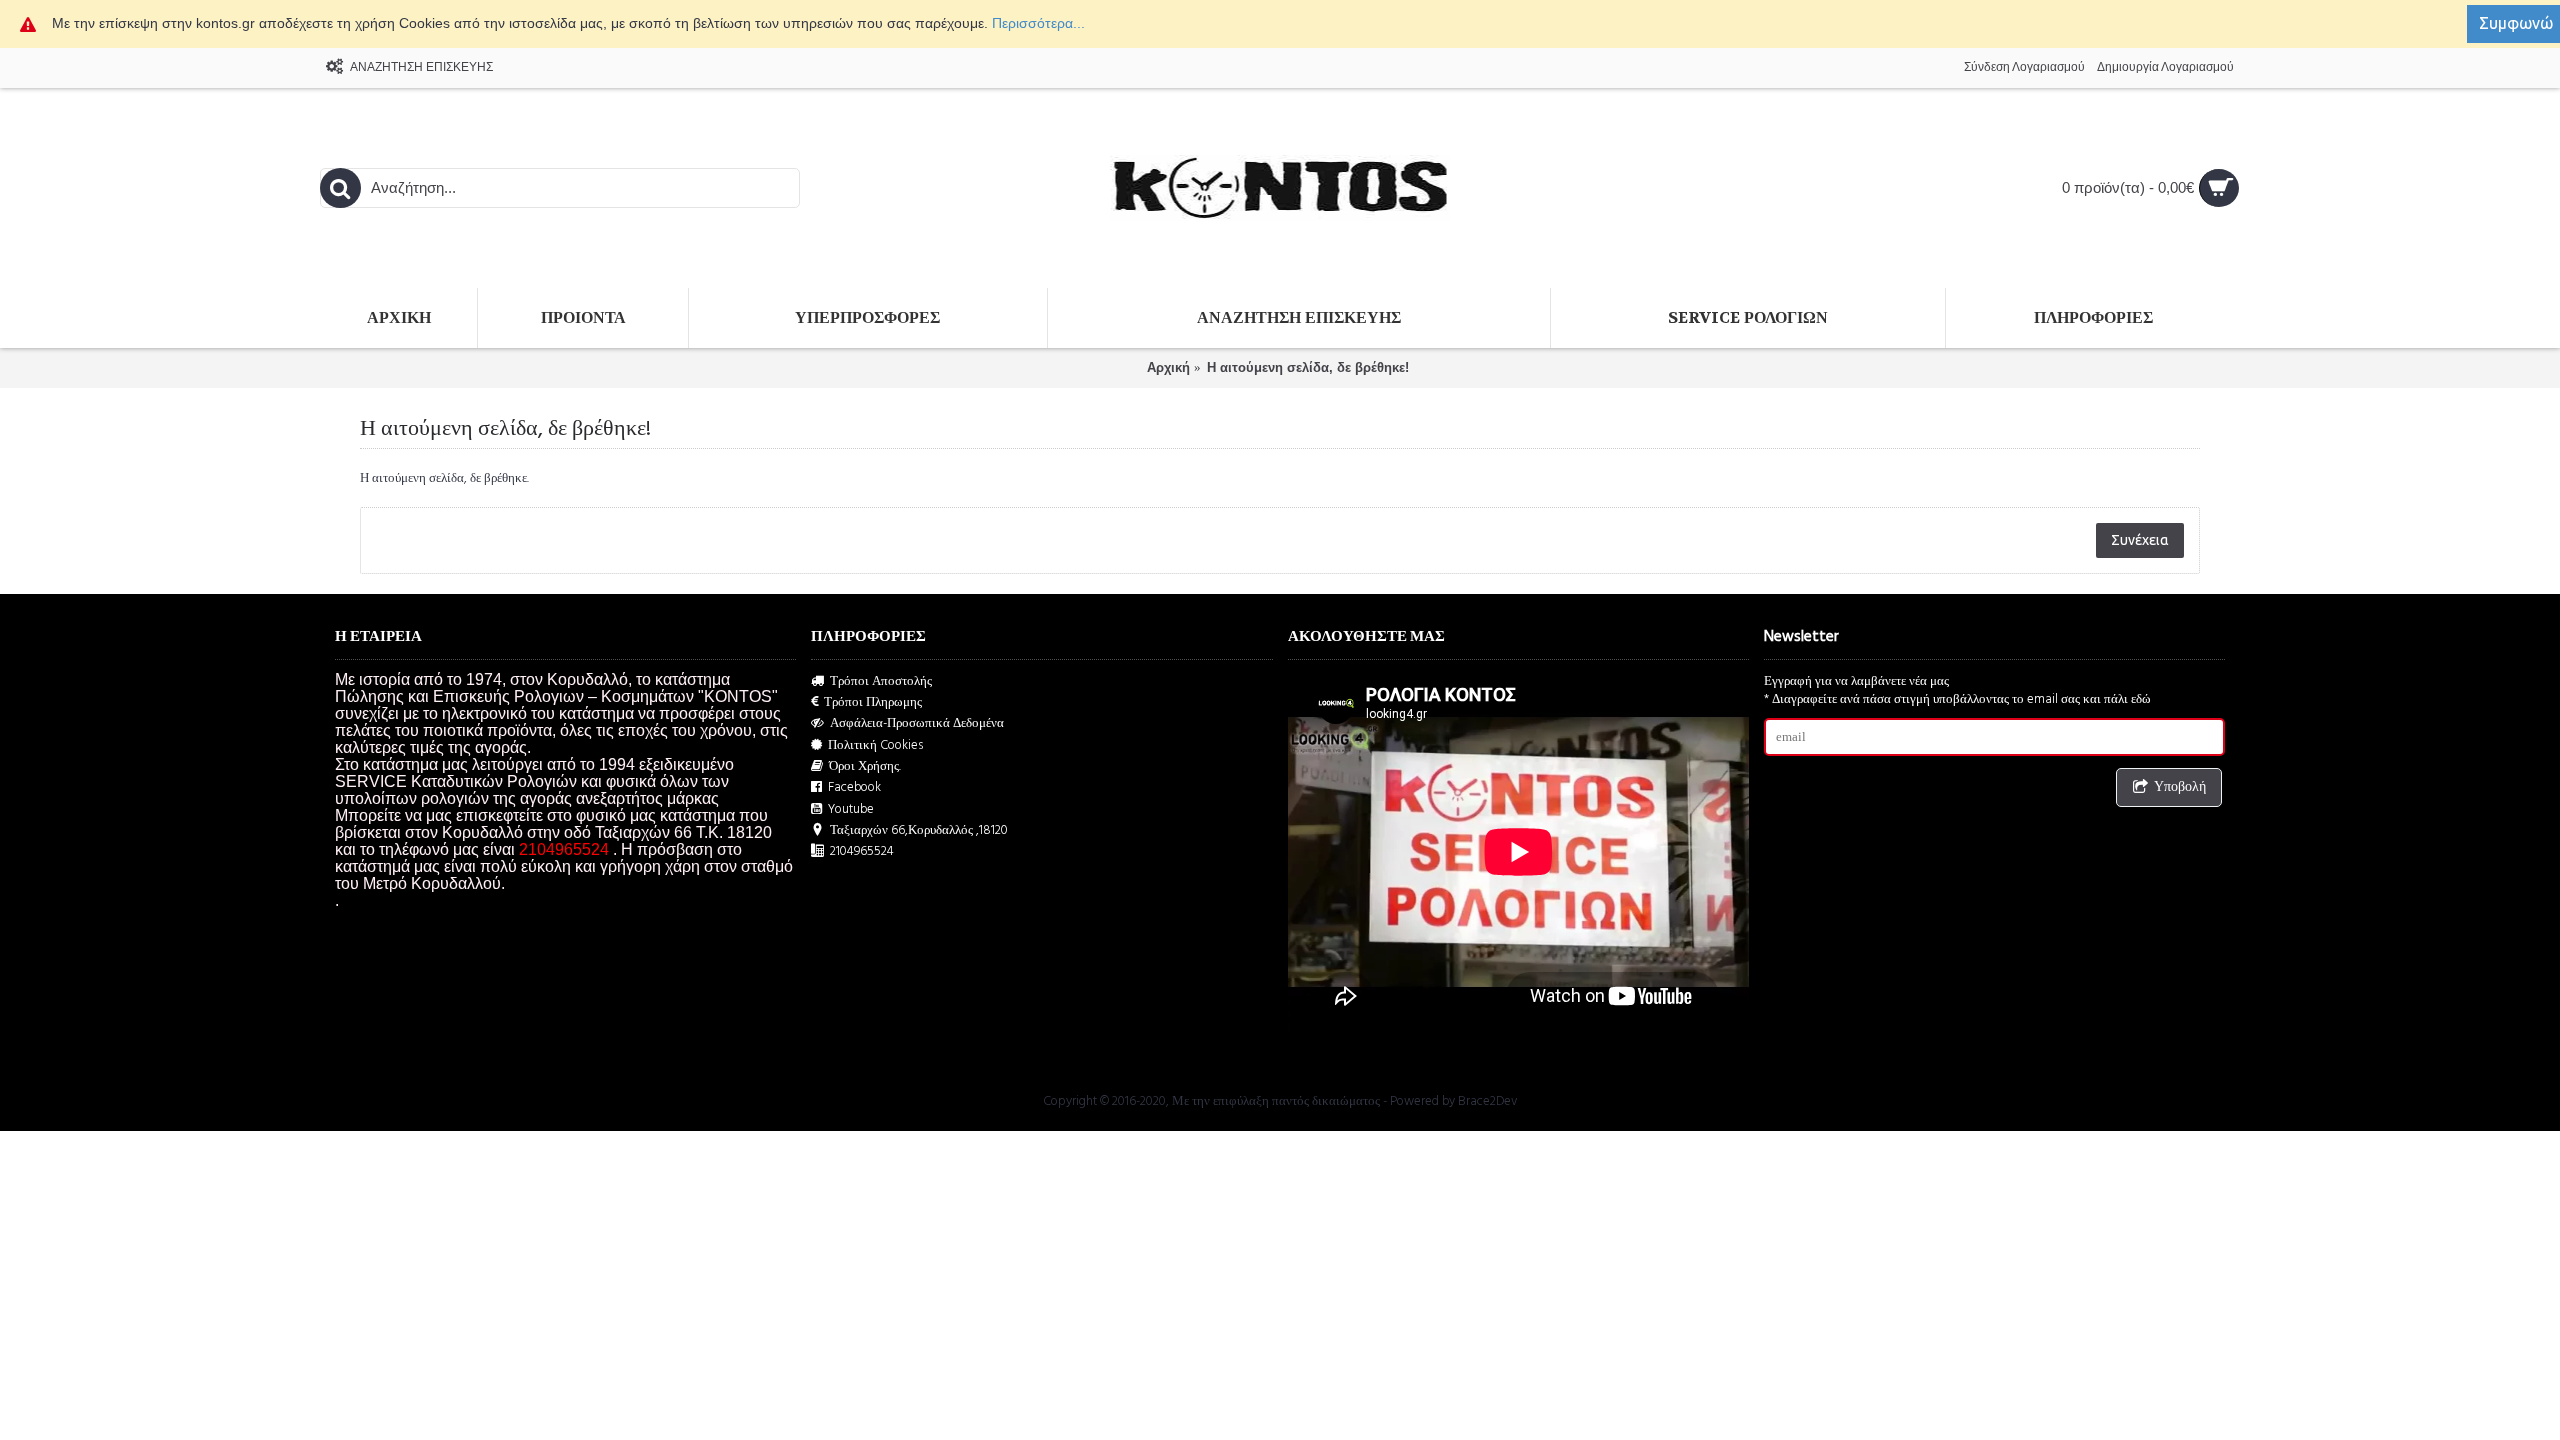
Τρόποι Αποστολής (881, 681)
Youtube (851, 809)
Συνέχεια (2140, 540)
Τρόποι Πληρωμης (873, 702)
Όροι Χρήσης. (865, 766)
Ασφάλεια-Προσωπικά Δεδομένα (917, 723)
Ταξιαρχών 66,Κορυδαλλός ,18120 (919, 830)
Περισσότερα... (1038, 23)
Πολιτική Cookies (875, 745)
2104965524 (862, 851)
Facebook (854, 787)
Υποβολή (2180, 786)
